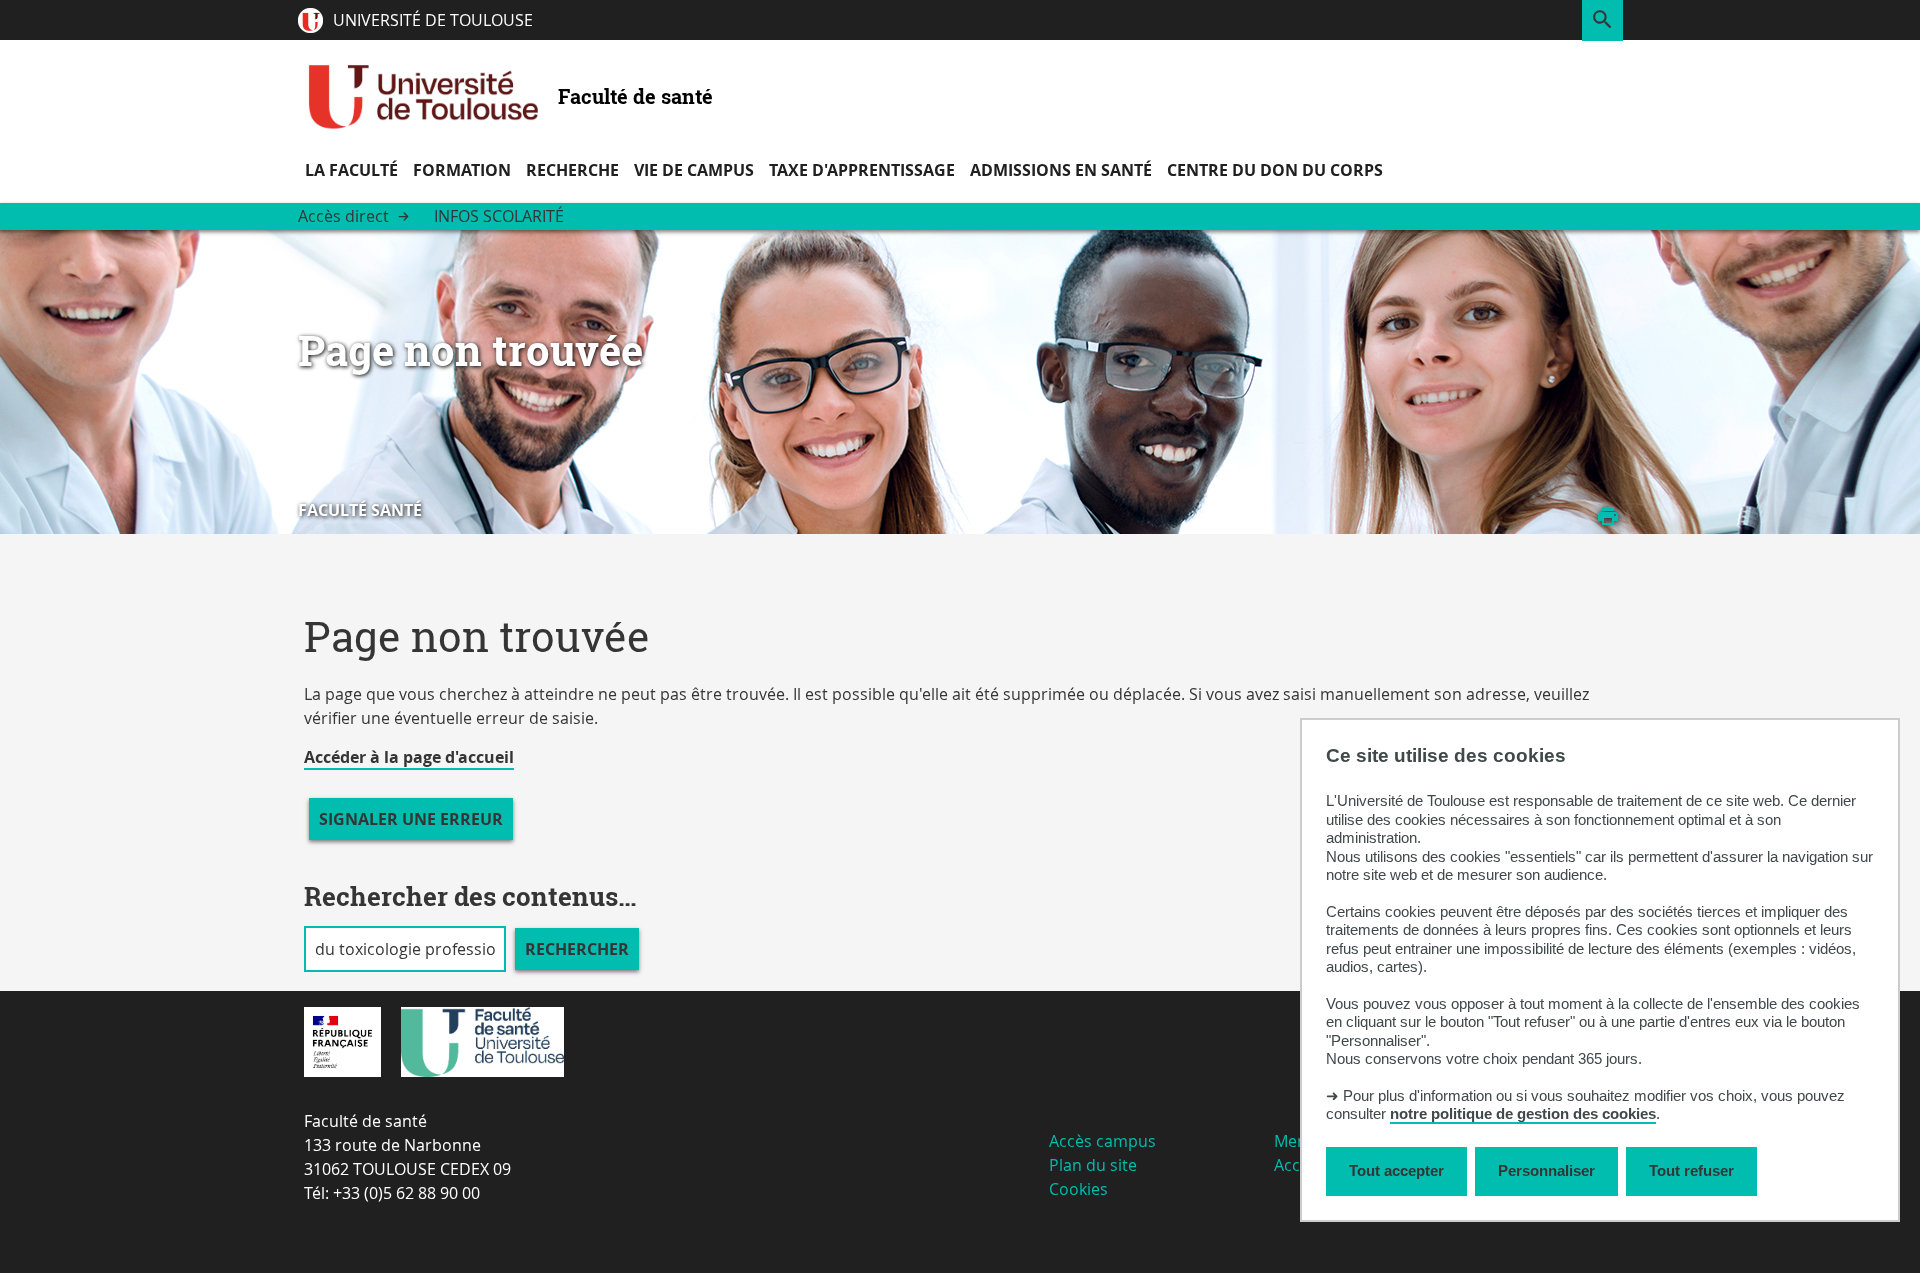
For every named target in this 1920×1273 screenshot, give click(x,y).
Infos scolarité (499, 216)
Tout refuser (1691, 1171)
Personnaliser (1546, 1171)
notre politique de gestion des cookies (1523, 1114)
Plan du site (1093, 1165)
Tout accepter (1396, 1171)
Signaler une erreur (411, 819)
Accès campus (1102, 1141)
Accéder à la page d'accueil (409, 757)
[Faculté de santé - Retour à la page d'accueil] (423, 96)
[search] (405, 949)
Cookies (1078, 1189)
